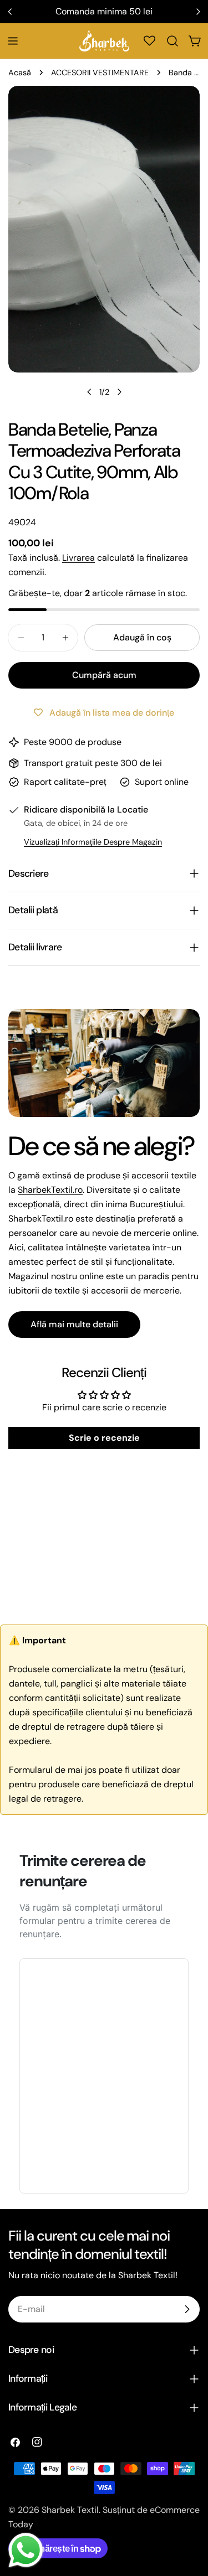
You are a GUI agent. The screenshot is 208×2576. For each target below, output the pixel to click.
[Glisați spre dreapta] (119, 392)
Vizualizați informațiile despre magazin (93, 842)
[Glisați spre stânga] (89, 392)
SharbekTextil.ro (50, 1190)
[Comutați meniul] (13, 41)
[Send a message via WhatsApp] (26, 2550)
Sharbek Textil (70, 2510)
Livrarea (78, 558)
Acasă (20, 73)
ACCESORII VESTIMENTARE (100, 73)
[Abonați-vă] (187, 2309)
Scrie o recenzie (104, 1438)
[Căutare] (173, 41)
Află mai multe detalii (74, 1324)
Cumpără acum (104, 675)
